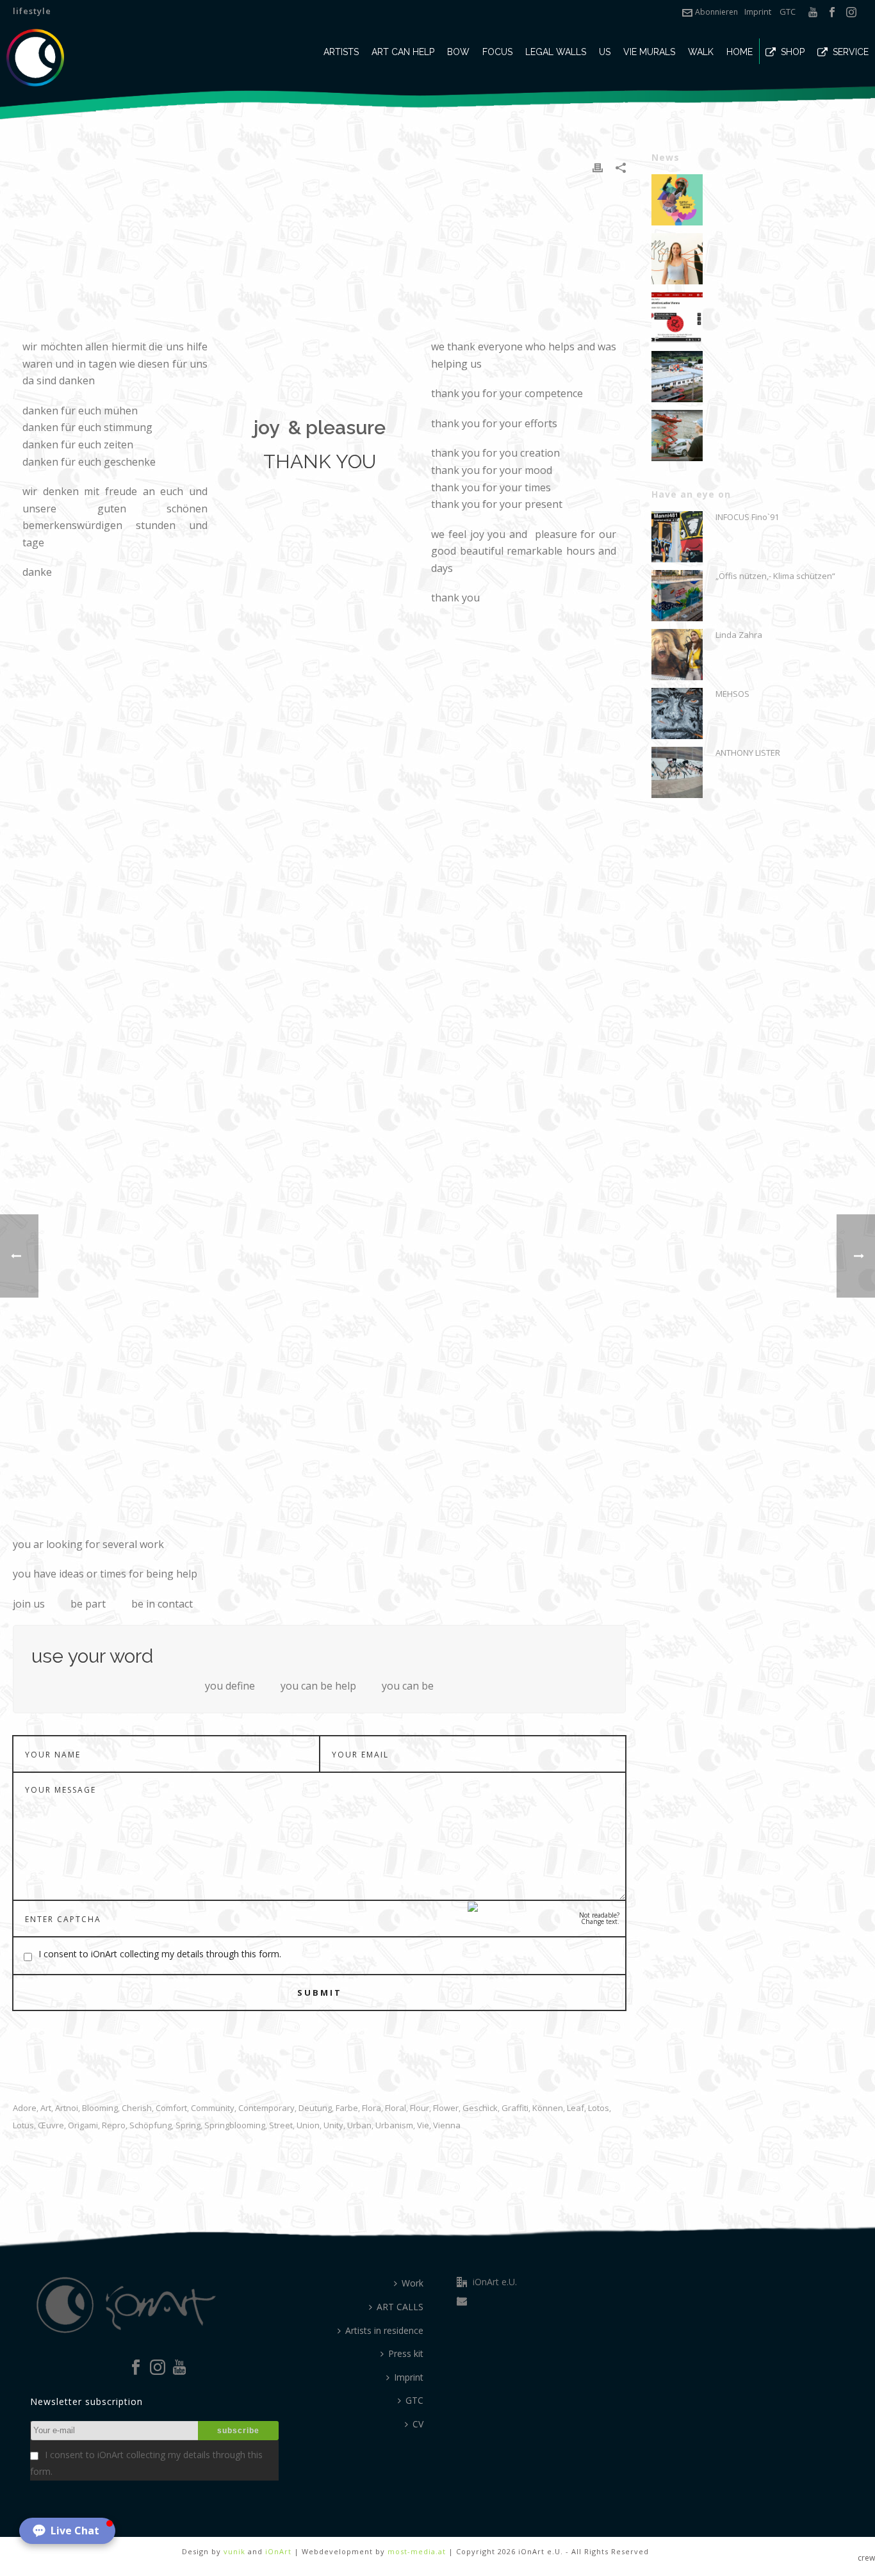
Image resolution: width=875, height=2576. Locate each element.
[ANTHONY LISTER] (677, 772)
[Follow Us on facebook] (136, 2368)
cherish (137, 2108)
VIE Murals (649, 52)
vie (423, 2125)
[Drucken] (598, 167)
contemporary (266, 2108)
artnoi (67, 2108)
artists (341, 52)
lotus (23, 2125)
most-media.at (417, 2551)
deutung (315, 2108)
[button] (67, 2531)
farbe (347, 2108)
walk (701, 52)
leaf (576, 2108)
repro (114, 2125)
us (605, 52)
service (851, 52)
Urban (359, 2125)
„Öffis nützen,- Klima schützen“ (775, 576)
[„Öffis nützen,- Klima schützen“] (677, 596)
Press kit (406, 2353)
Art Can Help (403, 52)
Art (46, 2108)
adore (25, 2108)
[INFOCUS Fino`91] (677, 537)
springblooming (235, 2125)
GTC (788, 12)
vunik (234, 2551)
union (308, 2125)
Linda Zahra (739, 635)
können (548, 2108)
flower (446, 2108)
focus (497, 52)
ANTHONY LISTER (748, 753)
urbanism (394, 2125)
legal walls (556, 52)
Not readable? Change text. (599, 1918)
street (281, 2125)
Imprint (758, 12)
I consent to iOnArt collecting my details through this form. (160, 1954)
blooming (100, 2108)
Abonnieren (716, 12)
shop (793, 52)
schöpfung (151, 2125)
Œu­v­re (51, 2125)
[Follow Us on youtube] (179, 2368)
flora (372, 2108)
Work (413, 2283)
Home (740, 52)
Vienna (447, 2125)
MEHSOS (732, 694)
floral (396, 2108)
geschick (480, 2108)
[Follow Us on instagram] (158, 2368)
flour (420, 2108)
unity (333, 2125)
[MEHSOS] (677, 713)
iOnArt (278, 2551)
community (213, 2108)
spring (188, 2125)
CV (418, 2424)
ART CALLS (400, 2307)
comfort (171, 2108)
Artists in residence (384, 2330)
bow (458, 52)
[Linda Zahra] (677, 655)
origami (83, 2125)
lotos (599, 2108)
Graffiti (515, 2108)
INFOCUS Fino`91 (747, 517)
